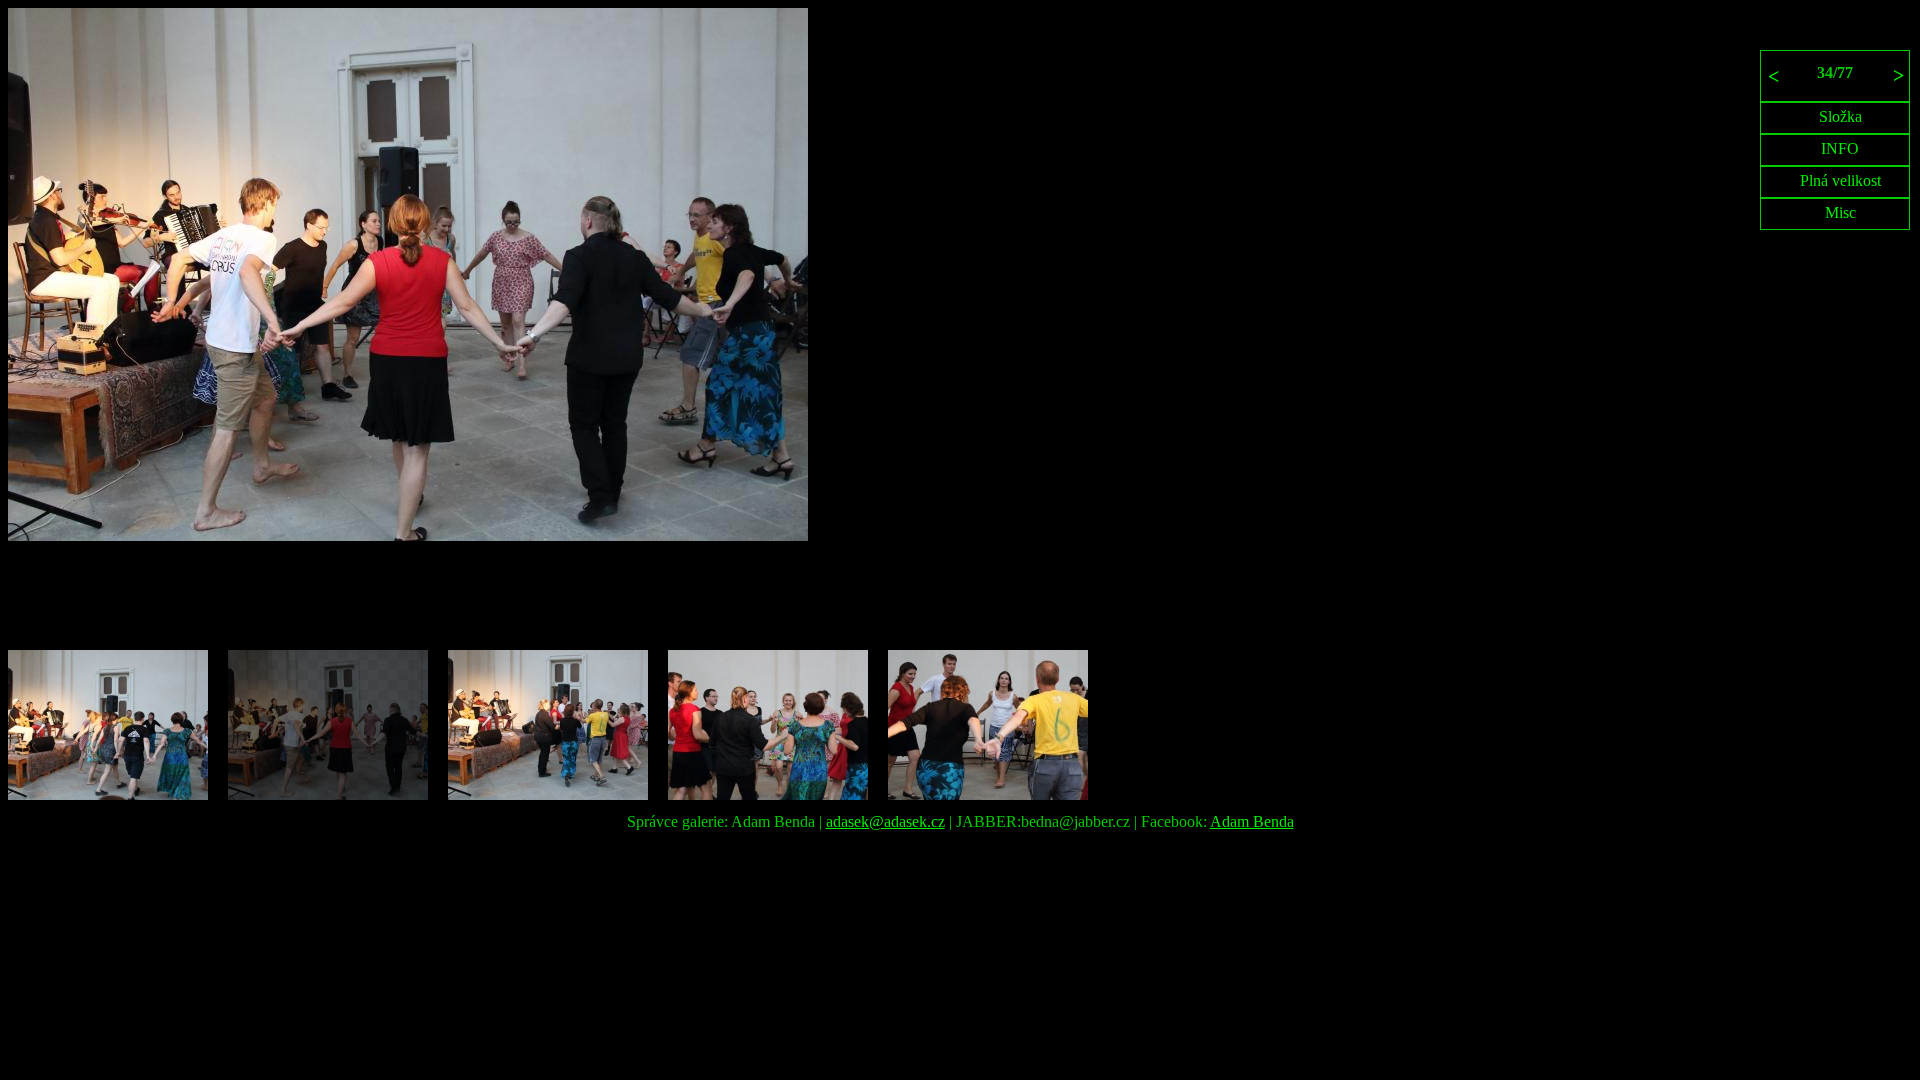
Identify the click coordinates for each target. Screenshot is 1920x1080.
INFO (1840, 148)
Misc (1840, 212)
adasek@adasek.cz (885, 821)
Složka (1840, 116)
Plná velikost (1840, 180)
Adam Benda (1252, 821)
